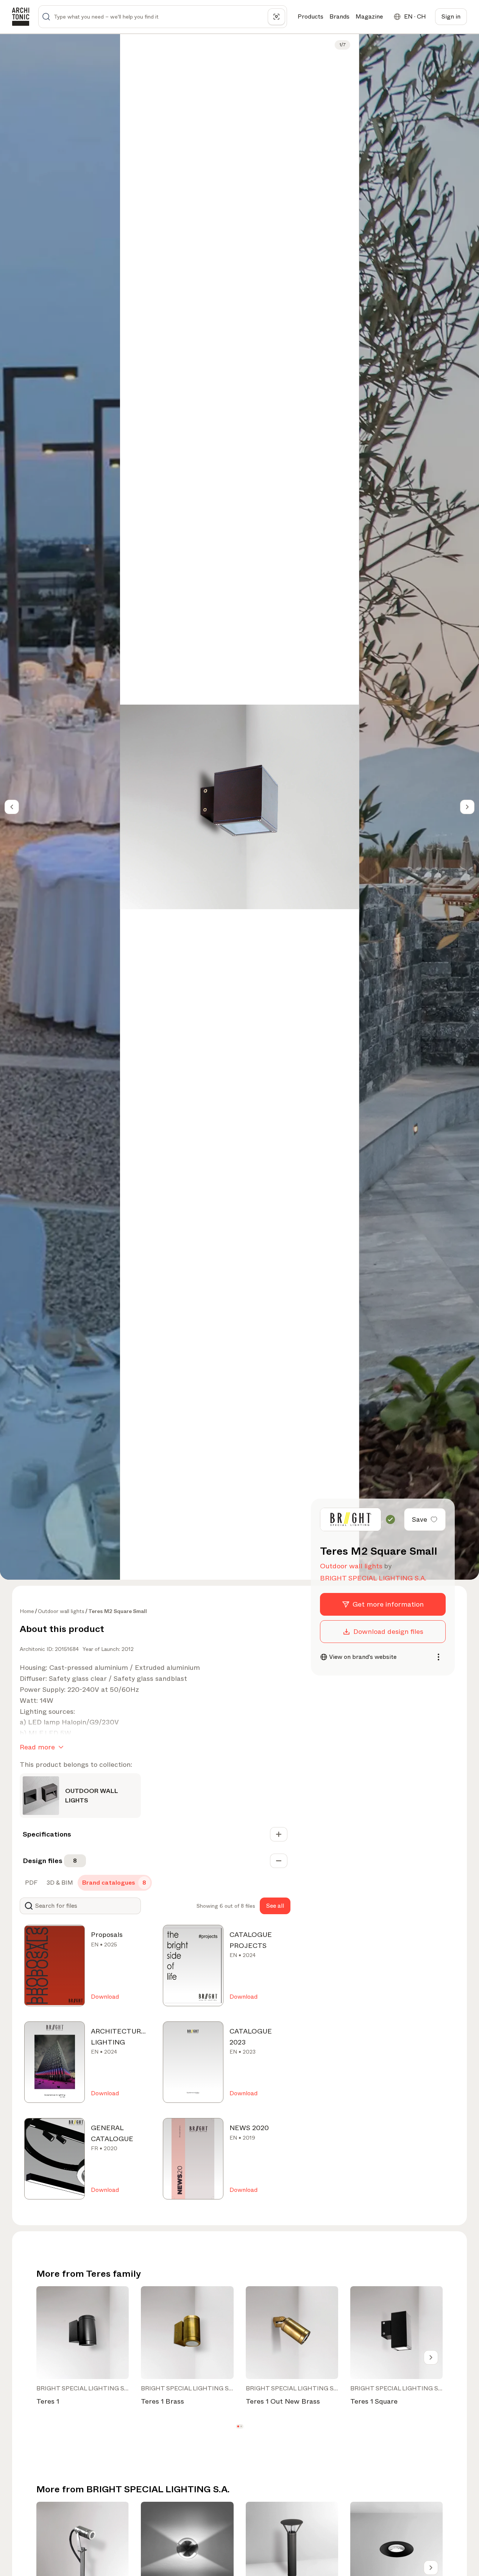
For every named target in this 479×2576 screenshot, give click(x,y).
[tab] (30, 1883)
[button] (238, 2426)
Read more (37, 1747)
